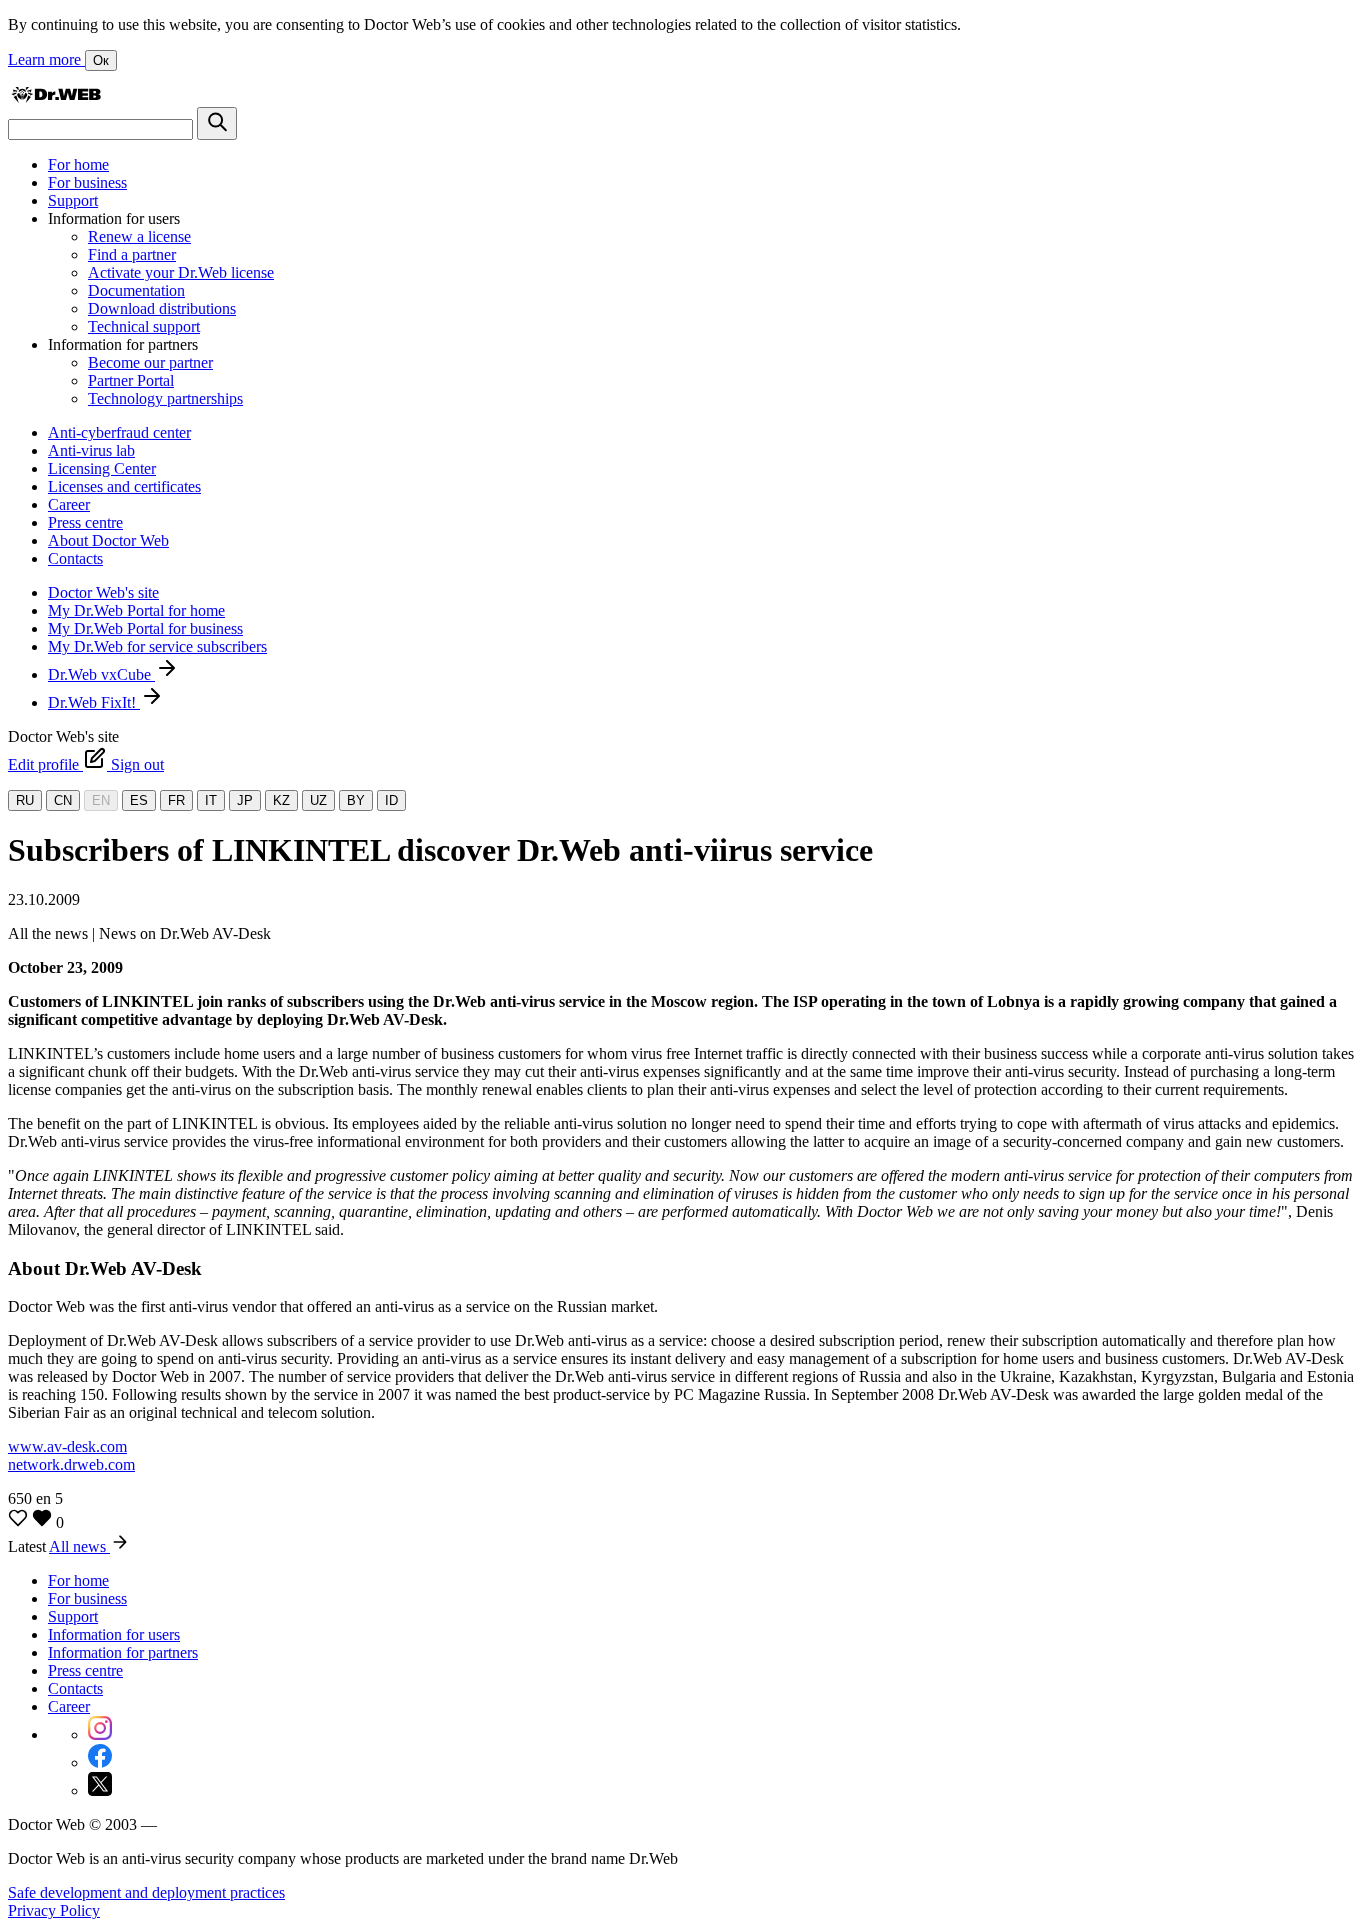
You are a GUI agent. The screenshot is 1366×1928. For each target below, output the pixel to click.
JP (245, 800)
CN (63, 800)
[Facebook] (100, 1762)
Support (73, 200)
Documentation (136, 290)
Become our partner (150, 362)
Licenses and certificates (124, 486)
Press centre (85, 522)
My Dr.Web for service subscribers (157, 646)
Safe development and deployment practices (146, 1892)
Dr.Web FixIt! (94, 702)
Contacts (75, 558)
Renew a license (139, 236)
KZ (281, 800)
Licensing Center (102, 468)
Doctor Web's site (103, 592)
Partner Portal (131, 380)
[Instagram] (100, 1734)
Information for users (114, 1634)
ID (391, 800)
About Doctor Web (108, 540)
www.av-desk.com (67, 1446)
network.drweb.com (71, 1464)
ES (139, 800)
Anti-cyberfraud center (119, 432)
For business (87, 182)
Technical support (144, 326)
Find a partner (132, 254)
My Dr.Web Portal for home (136, 610)
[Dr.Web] (56, 97)
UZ (318, 800)
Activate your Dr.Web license (181, 272)
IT (211, 800)
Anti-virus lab (91, 450)
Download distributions (162, 308)
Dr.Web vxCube (101, 674)
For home (78, 164)
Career (69, 504)
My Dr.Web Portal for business (145, 628)
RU (25, 800)
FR (176, 800)
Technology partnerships (165, 398)
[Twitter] (100, 1790)
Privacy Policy (54, 1910)
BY (356, 800)
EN (101, 800)
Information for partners (123, 1652)
